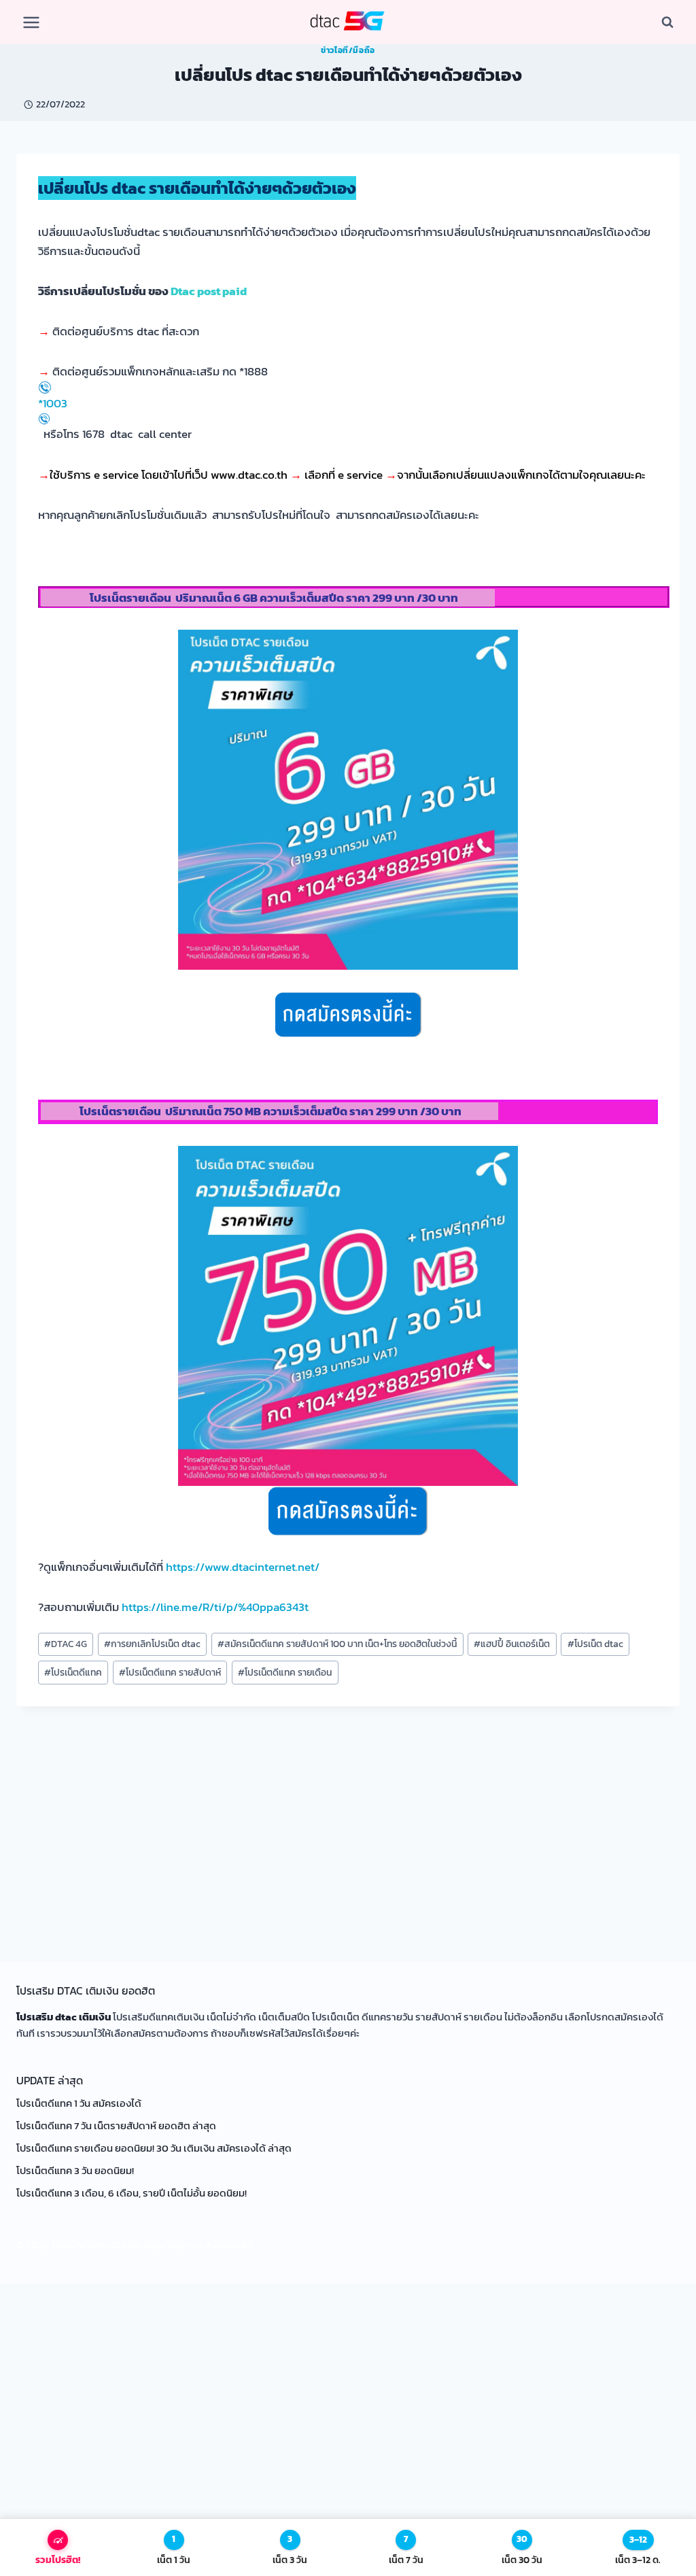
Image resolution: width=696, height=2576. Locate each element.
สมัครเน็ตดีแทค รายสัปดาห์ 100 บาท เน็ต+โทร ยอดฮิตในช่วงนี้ (337, 1644)
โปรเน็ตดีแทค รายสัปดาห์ (170, 1672)
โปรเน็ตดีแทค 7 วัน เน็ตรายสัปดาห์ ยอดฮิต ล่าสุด (117, 2125)
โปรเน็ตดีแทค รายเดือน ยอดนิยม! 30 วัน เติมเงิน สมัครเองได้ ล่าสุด (154, 2148)
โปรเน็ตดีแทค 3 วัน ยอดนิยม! (75, 2170)
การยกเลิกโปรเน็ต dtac (152, 1644)
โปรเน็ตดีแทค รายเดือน (285, 1672)
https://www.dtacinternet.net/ (243, 1567)
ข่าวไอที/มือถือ (348, 50)
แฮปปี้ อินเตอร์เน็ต (512, 1644)
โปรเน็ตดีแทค (73, 1672)
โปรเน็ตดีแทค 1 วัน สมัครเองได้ (79, 2103)
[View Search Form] (667, 22)
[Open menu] (32, 22)
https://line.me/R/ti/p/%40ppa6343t (215, 1607)
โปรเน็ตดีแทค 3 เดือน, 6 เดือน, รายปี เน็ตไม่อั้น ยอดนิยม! (132, 2193)
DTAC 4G (66, 1644)
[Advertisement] (348, 1818)
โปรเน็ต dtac (595, 1644)
